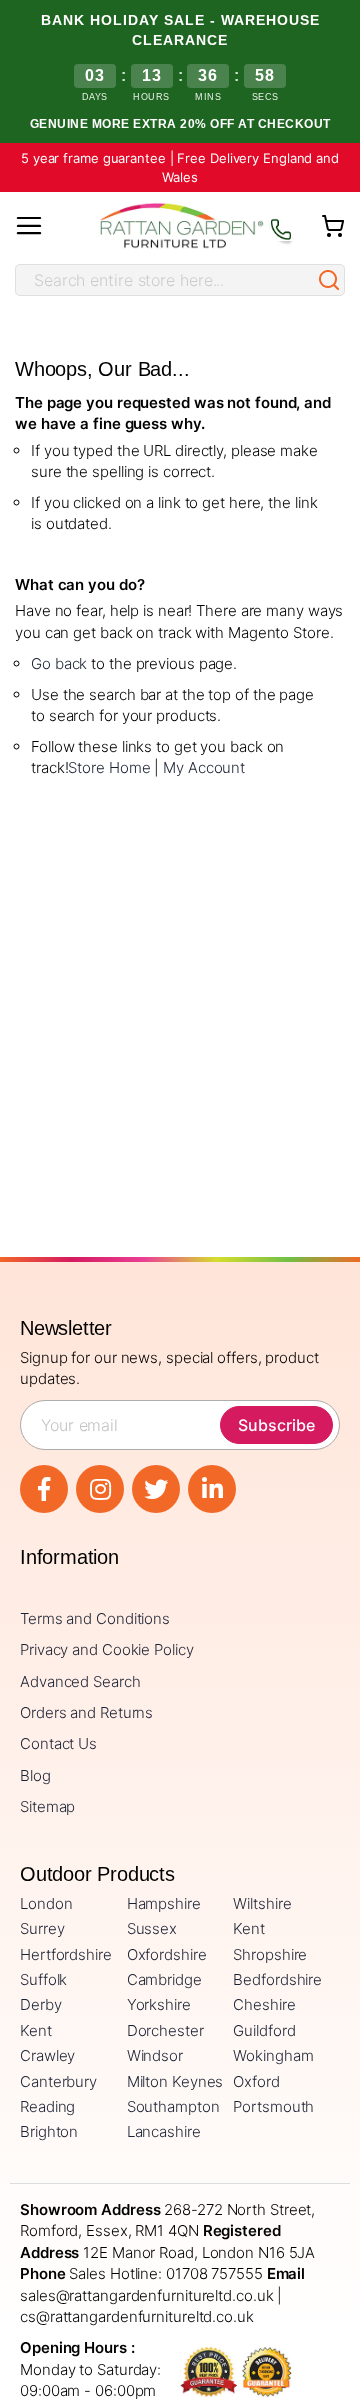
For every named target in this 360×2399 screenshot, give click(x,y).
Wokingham (273, 2055)
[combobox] (165, 280)
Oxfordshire (167, 1954)
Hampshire (164, 1903)
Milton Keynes (175, 2081)
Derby (41, 2004)
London (46, 1903)
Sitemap (47, 1806)
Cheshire (264, 2004)
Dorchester (165, 2030)
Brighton (49, 2131)
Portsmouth (273, 2106)
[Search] (329, 280)
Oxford (256, 2081)
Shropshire (270, 1954)
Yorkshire (159, 2004)
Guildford (264, 2030)
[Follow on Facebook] (44, 1489)
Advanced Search (80, 1681)
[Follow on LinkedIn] (212, 1489)
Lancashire (164, 2131)
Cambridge (164, 1979)
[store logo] (181, 225)
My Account (204, 767)
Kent (249, 1928)
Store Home (109, 767)
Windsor (155, 2055)
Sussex (152, 1928)
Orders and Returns (86, 1712)
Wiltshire (262, 1903)
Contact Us (58, 1743)
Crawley (47, 2055)
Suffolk (43, 1979)
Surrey (42, 1928)
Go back (59, 663)
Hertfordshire (66, 1954)
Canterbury (58, 2081)
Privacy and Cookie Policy (107, 1649)
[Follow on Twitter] (156, 1489)
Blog (35, 1775)
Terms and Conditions (95, 1618)
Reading (47, 2106)
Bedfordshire (277, 1979)
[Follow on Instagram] (100, 1489)
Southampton (173, 2106)
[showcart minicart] (333, 226)
